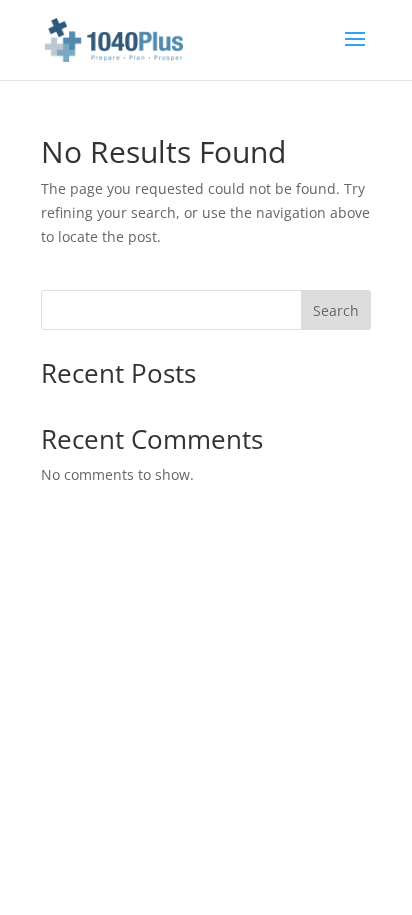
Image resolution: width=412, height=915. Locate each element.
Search (336, 310)
